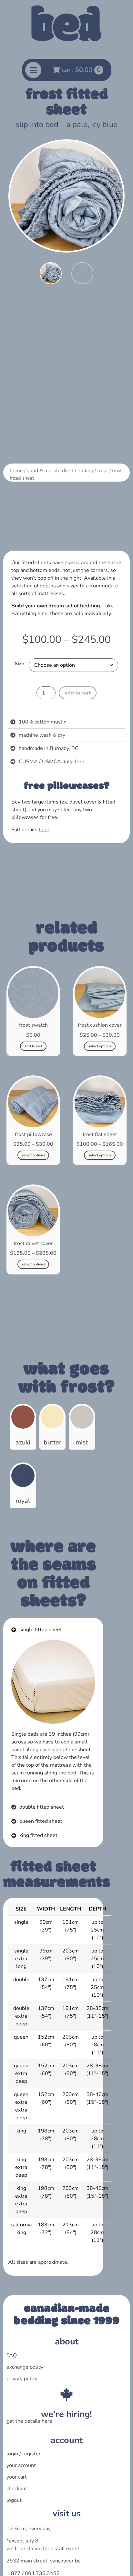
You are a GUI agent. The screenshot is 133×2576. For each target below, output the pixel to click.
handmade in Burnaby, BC (49, 748)
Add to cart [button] (33, 1046)
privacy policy (22, 2379)
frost (103, 471)
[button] (66, 722)
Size (19, 664)
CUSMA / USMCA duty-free (51, 762)
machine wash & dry (42, 735)
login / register (24, 2454)
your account (21, 2465)
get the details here (29, 2421)
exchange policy (25, 2367)
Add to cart (78, 693)
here (44, 830)
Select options (100, 1046)
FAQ (12, 2355)
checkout (17, 2489)
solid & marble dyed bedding (60, 471)
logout (14, 2500)
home (16, 471)
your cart (17, 2477)
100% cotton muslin (43, 722)
